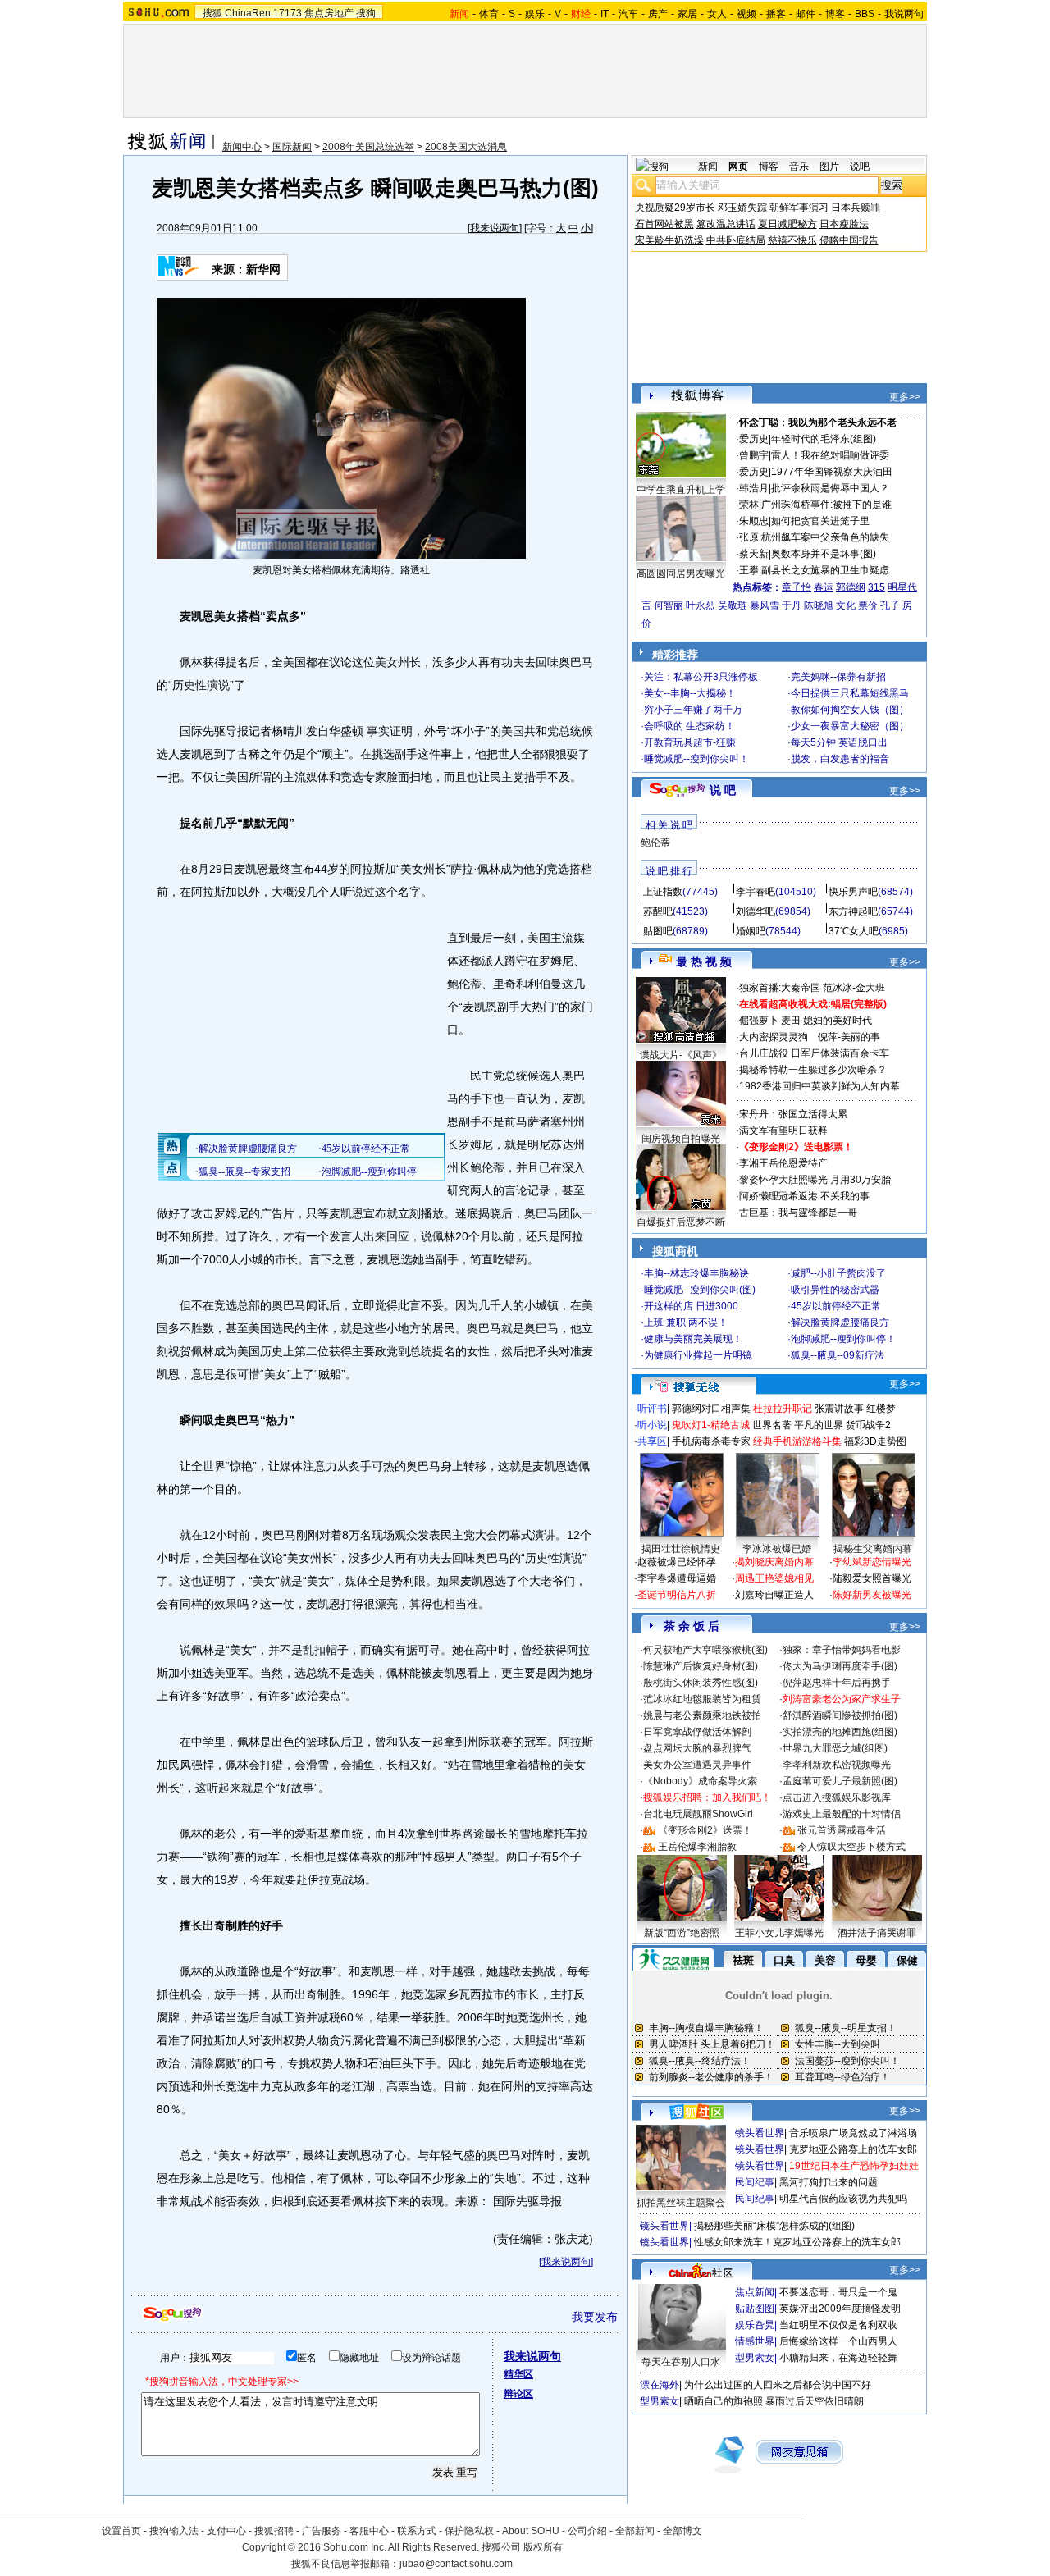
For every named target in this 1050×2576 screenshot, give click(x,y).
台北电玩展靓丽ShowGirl (698, 1814)
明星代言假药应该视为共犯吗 (843, 2199)
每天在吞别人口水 (681, 2362)
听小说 (652, 1425)
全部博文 (682, 2531)
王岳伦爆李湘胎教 (697, 1847)
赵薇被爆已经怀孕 (677, 1562)
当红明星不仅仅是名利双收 (838, 2325)
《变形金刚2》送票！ (705, 1830)
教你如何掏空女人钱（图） (850, 710)
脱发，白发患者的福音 (840, 759)
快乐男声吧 (853, 892)
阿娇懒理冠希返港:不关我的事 (804, 1196)
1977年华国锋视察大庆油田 (832, 472)
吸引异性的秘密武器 (835, 1290)
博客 (835, 14)
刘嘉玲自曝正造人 (774, 1595)
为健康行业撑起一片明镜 (698, 1355)
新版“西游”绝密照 (682, 1933)
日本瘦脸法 (844, 224)
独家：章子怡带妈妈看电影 (842, 1650)
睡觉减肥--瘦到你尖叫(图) (700, 1290)
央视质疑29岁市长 (675, 208)
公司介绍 (587, 2531)
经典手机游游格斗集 (797, 1441)
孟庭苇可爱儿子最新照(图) (840, 1781)
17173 (288, 13)
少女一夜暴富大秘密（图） (850, 726)
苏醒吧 (658, 911)
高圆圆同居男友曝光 (681, 573)
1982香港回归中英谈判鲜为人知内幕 (819, 1086)
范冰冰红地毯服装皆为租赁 (702, 1699)
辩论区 (518, 2394)
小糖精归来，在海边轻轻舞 (838, 2358)
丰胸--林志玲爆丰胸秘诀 (696, 1273)
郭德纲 (851, 587)
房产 (658, 14)
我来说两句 (495, 228)
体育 (489, 14)
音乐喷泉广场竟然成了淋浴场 (853, 2133)
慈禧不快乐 (792, 240)
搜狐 (212, 13)
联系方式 (417, 2531)
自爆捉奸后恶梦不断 (681, 1222)
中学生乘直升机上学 (681, 490)
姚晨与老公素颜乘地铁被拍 (702, 1715)
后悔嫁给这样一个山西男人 (838, 2341)
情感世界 (755, 2341)
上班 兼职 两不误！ (686, 1322)
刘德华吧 (756, 911)
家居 (687, 14)
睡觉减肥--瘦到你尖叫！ (696, 759)
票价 (868, 605)
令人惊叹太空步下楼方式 (851, 1847)
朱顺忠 (754, 521)
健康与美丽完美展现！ (693, 1339)
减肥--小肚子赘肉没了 (838, 1273)
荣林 (749, 505)
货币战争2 (868, 1425)
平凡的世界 (819, 1425)
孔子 (890, 605)
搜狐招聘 (274, 2531)
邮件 (806, 14)
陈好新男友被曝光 (872, 1595)
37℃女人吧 (854, 931)
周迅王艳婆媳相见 (774, 1578)
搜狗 (366, 13)
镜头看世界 (760, 2133)
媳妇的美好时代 (838, 1021)
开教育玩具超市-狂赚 (690, 742)
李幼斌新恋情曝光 (872, 1562)
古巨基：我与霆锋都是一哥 (798, 1213)
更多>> (905, 397)
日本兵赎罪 (856, 208)
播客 (776, 14)
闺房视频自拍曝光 (681, 1139)
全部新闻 (635, 2531)
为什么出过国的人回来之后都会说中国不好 (778, 2385)
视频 (746, 14)
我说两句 (904, 14)
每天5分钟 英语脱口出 (839, 742)
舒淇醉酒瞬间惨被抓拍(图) (840, 1715)
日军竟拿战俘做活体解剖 (697, 1732)
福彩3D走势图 (875, 1441)
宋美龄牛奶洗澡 (669, 240)
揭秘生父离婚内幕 (873, 1549)
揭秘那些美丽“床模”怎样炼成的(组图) (774, 2226)
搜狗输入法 (174, 2531)
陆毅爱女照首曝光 (872, 1578)
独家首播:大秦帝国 (780, 988)
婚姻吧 (751, 931)
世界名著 (772, 1425)
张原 (749, 537)
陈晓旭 (819, 605)
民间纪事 (755, 2182)
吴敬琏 (733, 605)
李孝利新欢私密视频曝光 (837, 1765)
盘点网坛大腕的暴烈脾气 (697, 1748)
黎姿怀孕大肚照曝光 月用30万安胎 (815, 1180)
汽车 (628, 14)
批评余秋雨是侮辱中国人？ (830, 488)
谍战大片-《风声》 (681, 1055)
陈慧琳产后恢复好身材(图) (701, 1666)
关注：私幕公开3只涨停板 (701, 677)
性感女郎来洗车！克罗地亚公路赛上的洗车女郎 (797, 2242)
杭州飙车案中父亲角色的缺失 (825, 537)
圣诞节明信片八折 (677, 1595)
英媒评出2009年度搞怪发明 (840, 2309)
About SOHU (531, 2531)
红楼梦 (881, 1409)
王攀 (749, 570)
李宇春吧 (756, 892)
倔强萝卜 (759, 1021)
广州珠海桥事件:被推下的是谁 (826, 505)
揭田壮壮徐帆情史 (681, 1549)
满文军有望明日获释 (783, 1130)
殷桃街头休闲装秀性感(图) (701, 1683)
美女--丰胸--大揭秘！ (690, 693)
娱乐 (535, 14)
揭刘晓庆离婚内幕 (774, 1562)
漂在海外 (660, 2385)
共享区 (652, 1441)
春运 (824, 587)
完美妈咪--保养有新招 (838, 677)
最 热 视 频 (704, 961)
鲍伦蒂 (655, 843)
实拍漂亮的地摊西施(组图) (840, 1732)
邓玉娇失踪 (742, 208)
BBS (865, 14)
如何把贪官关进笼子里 (820, 521)
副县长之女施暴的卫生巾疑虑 (825, 570)
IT (605, 14)
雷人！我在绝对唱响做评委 (830, 455)
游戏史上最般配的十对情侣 (842, 1814)
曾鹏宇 (754, 455)
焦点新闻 (755, 2292)
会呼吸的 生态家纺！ (689, 726)
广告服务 (322, 2531)
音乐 (799, 167)
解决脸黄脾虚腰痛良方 (840, 1322)
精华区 (518, 2374)
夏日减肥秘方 (787, 224)
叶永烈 (701, 605)
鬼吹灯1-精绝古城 (711, 1425)
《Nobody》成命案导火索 (700, 1781)
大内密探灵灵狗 (774, 1037)
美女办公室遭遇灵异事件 (697, 1765)
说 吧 (723, 790)
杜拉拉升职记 (783, 1409)
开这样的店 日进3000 (691, 1306)
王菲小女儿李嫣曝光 (779, 1933)
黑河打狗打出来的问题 (829, 2182)
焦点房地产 (329, 13)
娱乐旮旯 (755, 2325)
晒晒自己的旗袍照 (724, 2401)
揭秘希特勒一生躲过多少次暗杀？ (813, 1070)
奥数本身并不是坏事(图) (824, 554)
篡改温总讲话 (726, 224)
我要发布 (595, 2317)
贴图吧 (658, 931)
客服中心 (369, 2531)
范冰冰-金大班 (854, 988)
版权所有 (543, 2547)
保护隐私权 (469, 2531)
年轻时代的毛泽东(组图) (824, 439)
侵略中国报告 (849, 240)
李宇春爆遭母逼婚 (677, 1578)
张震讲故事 (839, 1409)
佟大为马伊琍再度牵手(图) (840, 1666)
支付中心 (226, 2531)
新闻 (708, 167)
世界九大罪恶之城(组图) (835, 1748)
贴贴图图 (755, 2309)
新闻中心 (242, 147)
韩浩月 (754, 488)
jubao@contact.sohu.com (456, 2564)
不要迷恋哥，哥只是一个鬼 (838, 2292)
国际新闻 (292, 147)
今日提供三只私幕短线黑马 (850, 693)
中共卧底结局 (736, 240)
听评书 (652, 1409)
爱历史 (754, 439)
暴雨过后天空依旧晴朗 (815, 2401)
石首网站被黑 (664, 224)
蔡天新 (754, 554)
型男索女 (755, 2358)
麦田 (791, 1021)
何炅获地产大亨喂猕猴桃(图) (705, 1650)
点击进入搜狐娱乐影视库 (837, 1797)
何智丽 (669, 605)
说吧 (860, 167)
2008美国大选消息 (466, 147)
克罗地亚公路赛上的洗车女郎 (853, 2149)
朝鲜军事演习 (799, 208)
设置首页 (121, 2531)
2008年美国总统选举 (368, 147)
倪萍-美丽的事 (849, 1037)
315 (877, 587)
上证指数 (663, 892)
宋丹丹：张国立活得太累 (793, 1114)
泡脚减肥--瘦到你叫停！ (843, 1339)
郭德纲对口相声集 (711, 1409)
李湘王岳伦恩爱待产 (783, 1163)
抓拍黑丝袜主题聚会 (681, 2203)
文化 (846, 605)
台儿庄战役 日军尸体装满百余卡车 (814, 1053)
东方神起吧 (853, 911)
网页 (738, 167)
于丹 (792, 605)
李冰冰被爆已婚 (777, 1549)
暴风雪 (765, 605)
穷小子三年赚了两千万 (693, 710)
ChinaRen (248, 13)
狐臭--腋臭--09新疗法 (838, 1355)
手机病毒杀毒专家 (711, 1441)
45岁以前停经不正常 (836, 1306)
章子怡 (797, 587)
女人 (717, 14)
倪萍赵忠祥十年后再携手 (837, 1683)
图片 (829, 167)
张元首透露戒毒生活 (842, 1830)
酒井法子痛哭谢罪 (877, 1933)
